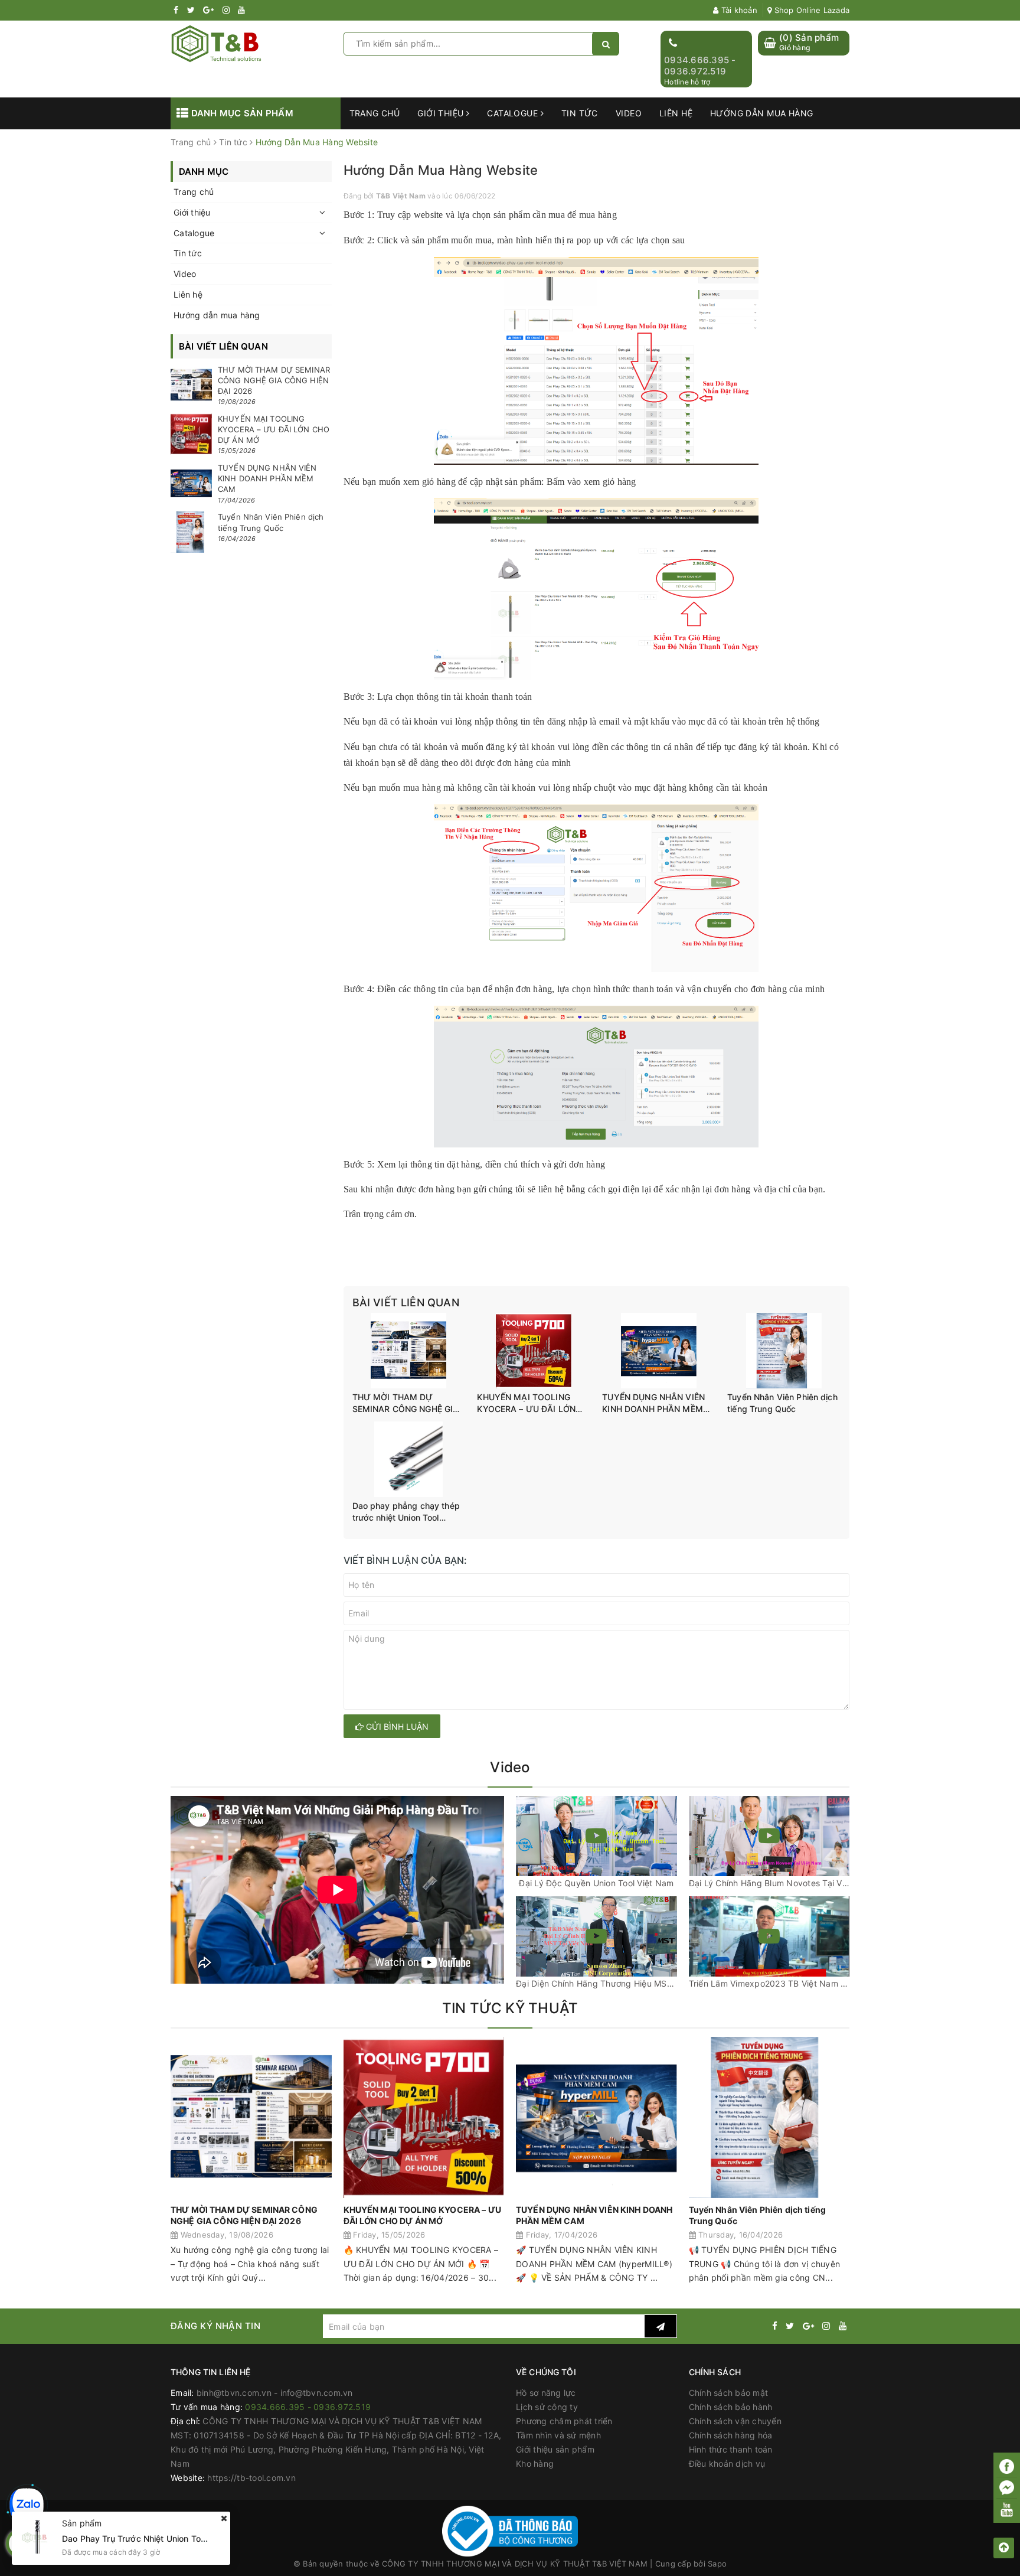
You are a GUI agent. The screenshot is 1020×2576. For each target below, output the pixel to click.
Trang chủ (375, 113)
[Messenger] (1007, 2488)
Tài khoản (738, 10)
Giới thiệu (442, 113)
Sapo (717, 2564)
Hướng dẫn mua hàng (762, 113)
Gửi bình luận (396, 1726)
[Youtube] (1007, 2509)
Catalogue (514, 113)
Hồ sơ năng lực (546, 2393)
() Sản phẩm (809, 42)
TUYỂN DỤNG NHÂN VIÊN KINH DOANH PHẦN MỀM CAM (653, 1403)
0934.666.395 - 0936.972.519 (700, 66)
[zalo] (27, 2505)
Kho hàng (535, 2463)
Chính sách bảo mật (729, 2393)
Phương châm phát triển (564, 2421)
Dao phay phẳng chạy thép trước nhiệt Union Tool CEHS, (406, 1512)
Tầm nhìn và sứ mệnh (558, 2435)
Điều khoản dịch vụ (727, 2463)
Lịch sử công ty (547, 2407)
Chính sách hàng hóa (731, 2435)
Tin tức (580, 113)
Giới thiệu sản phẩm (555, 2449)
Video (629, 113)
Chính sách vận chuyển (735, 2421)
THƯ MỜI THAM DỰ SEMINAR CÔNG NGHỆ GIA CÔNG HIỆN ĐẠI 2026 (406, 1403)
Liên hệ (676, 113)
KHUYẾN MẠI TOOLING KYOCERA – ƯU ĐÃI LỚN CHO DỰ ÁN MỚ (526, 1403)
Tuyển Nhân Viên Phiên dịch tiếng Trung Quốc (782, 1403)
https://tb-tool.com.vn (251, 2478)
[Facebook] (1007, 2466)
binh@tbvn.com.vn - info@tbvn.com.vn (275, 2393)
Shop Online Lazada (810, 10)
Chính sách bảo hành (731, 2407)
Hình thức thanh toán (731, 2449)
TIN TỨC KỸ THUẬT (510, 2008)
